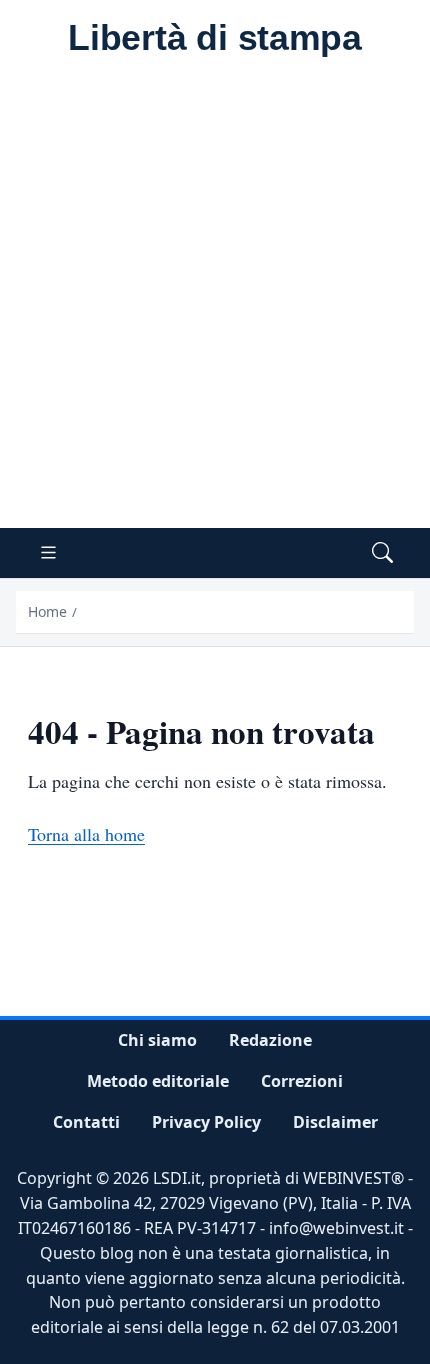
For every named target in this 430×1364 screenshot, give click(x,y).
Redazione (270, 1040)
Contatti (86, 1122)
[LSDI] (215, 39)
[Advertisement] (215, 303)
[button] (382, 553)
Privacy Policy (206, 1122)
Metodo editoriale (158, 1081)
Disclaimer (335, 1122)
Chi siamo (157, 1040)
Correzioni (302, 1081)
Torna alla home (86, 834)
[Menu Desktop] (48, 553)
